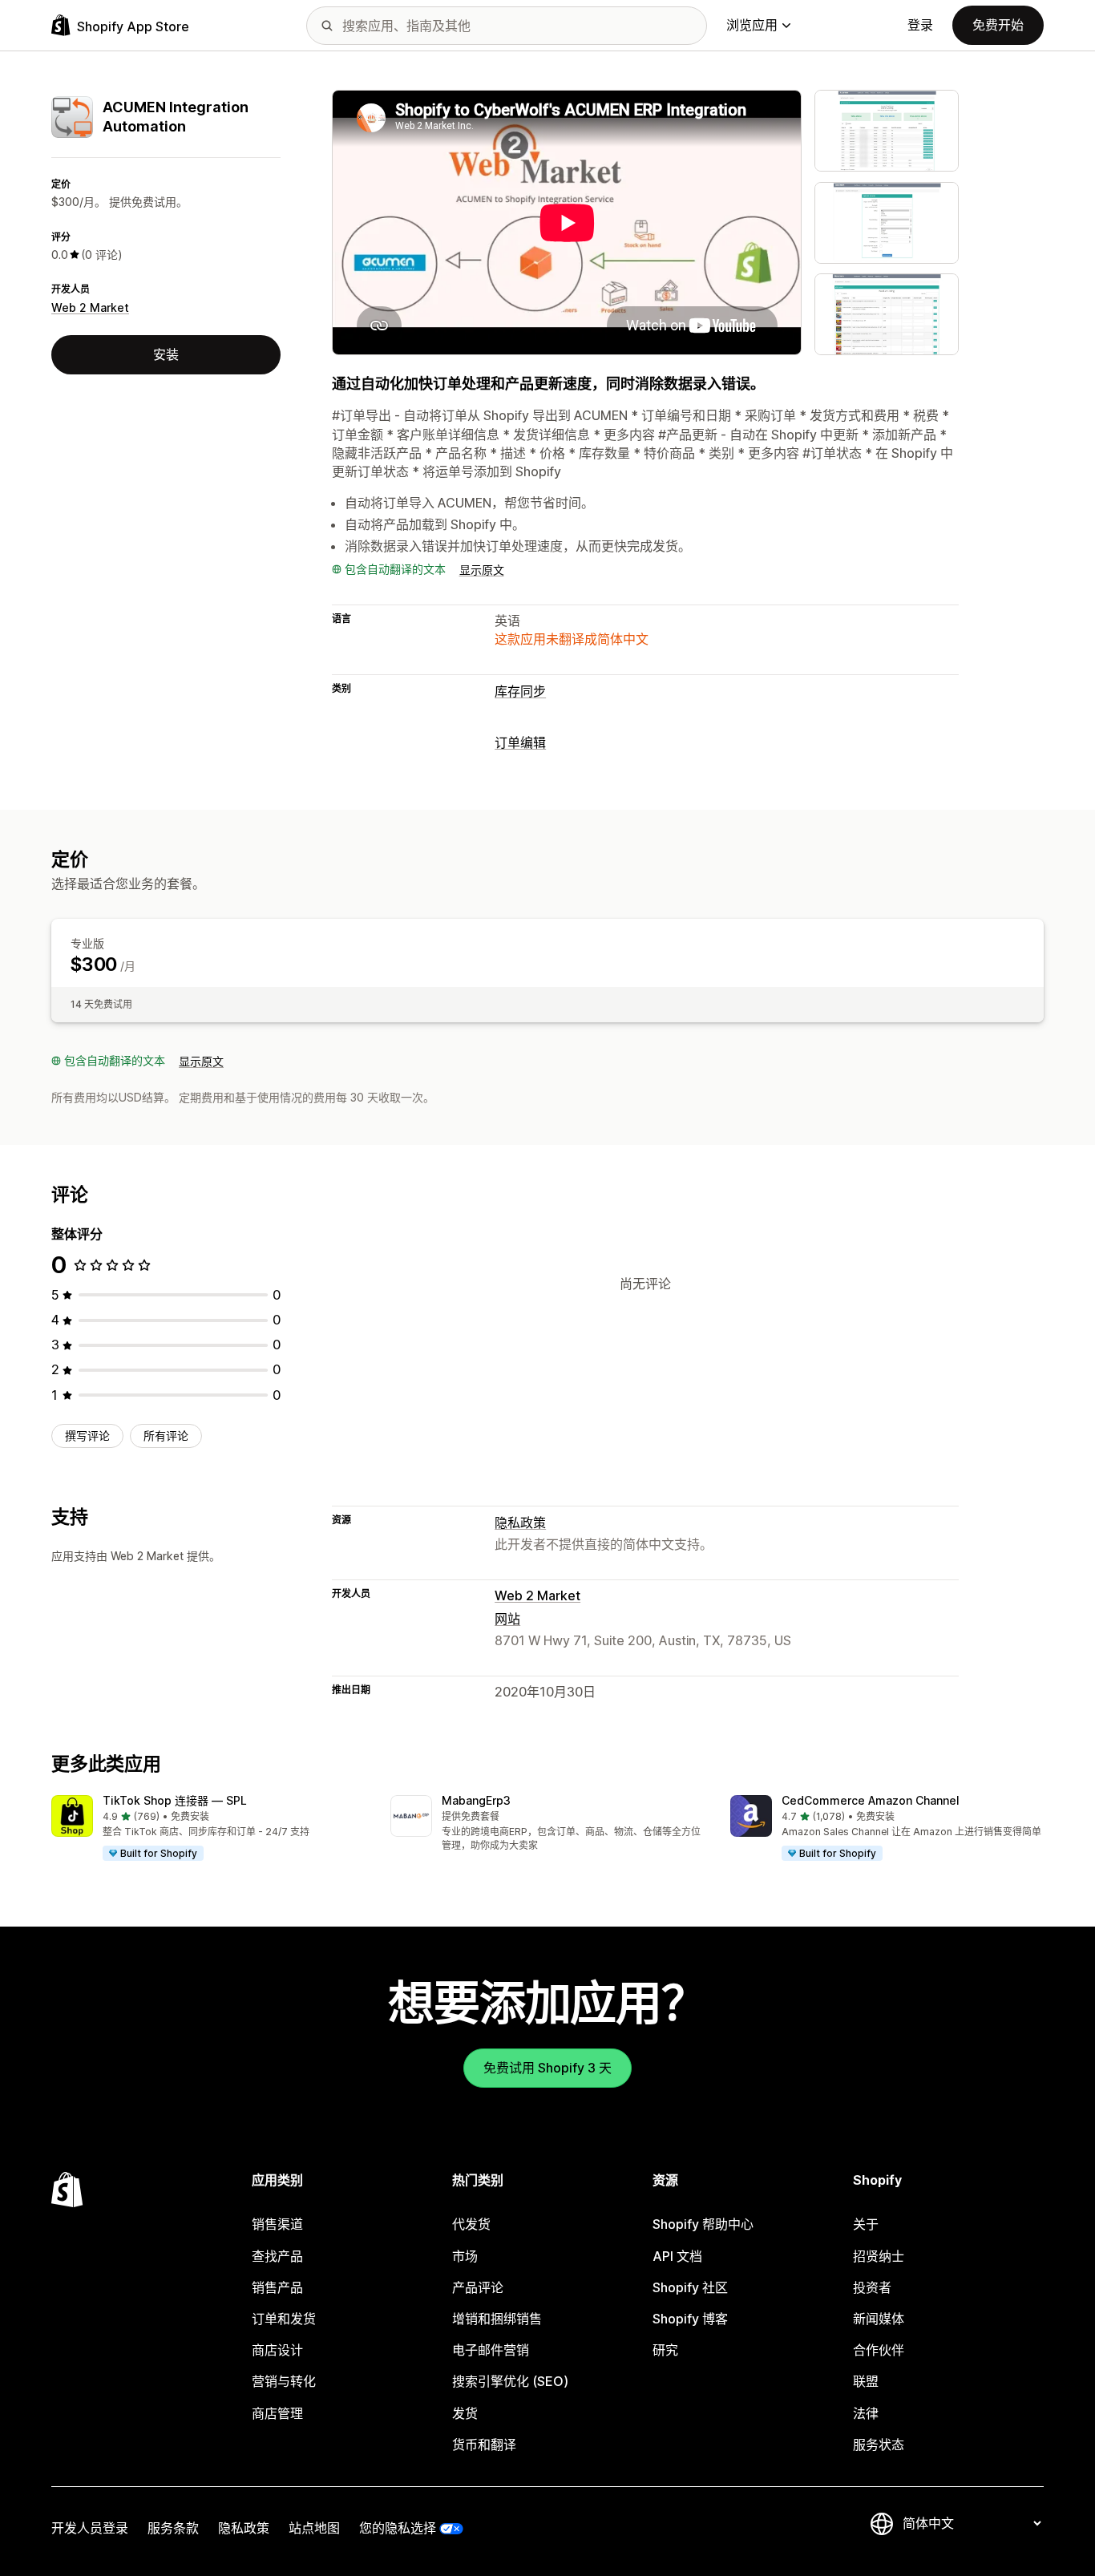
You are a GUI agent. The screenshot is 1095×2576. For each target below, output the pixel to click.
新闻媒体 (879, 2319)
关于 (866, 2224)
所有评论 (166, 1436)
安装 (166, 354)
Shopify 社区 (690, 2287)
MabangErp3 (476, 1800)
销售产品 (277, 2287)
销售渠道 (277, 2224)
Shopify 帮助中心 (703, 2224)
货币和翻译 (484, 2445)
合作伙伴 (879, 2350)
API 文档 (677, 2256)
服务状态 (879, 2445)
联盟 (866, 2381)
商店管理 (277, 2413)
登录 (920, 25)
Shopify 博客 (690, 2319)
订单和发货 (284, 2319)
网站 (507, 1619)
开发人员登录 (90, 2528)
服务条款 (173, 2528)
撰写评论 (87, 1436)
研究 (665, 2350)
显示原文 (482, 570)
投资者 (872, 2287)
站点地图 (314, 2528)
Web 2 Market (90, 307)
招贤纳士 (879, 2256)
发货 (465, 2413)
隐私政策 (520, 1523)
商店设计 (277, 2350)
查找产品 (277, 2256)
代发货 (471, 2224)
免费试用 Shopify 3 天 (547, 2068)
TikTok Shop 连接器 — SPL (175, 1800)
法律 (866, 2413)
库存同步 (520, 691)
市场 (465, 2256)
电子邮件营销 (491, 2350)
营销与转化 (284, 2381)
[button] (208, 1829)
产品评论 (478, 2287)
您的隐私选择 (398, 2528)
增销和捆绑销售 (497, 2319)
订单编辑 (520, 742)
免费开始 (998, 25)
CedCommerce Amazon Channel (871, 1800)
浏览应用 (752, 25)
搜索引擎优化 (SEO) (510, 2381)
